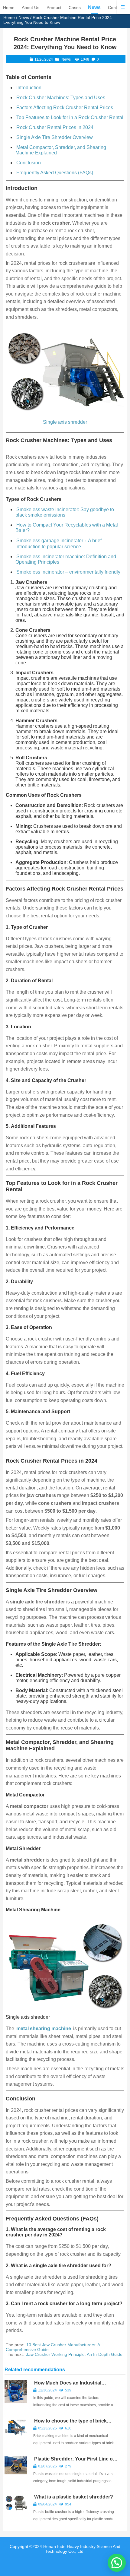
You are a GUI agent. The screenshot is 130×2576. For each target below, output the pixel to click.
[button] (117, 2563)
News (24, 17)
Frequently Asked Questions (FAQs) (55, 173)
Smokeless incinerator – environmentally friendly (68, 572)
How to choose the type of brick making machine (70, 2424)
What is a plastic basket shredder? (74, 2497)
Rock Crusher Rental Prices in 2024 (55, 127)
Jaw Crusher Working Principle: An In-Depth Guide (74, 2354)
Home (9, 17)
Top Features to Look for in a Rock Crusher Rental (70, 117)
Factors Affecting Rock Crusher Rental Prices (65, 108)
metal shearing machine (44, 2029)
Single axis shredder (65, 422)
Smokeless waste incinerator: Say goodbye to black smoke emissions (65, 512)
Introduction (29, 88)
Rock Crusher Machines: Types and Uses (61, 98)
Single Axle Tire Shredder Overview (55, 137)
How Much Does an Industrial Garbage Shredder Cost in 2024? (71, 2386)
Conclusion (29, 163)
